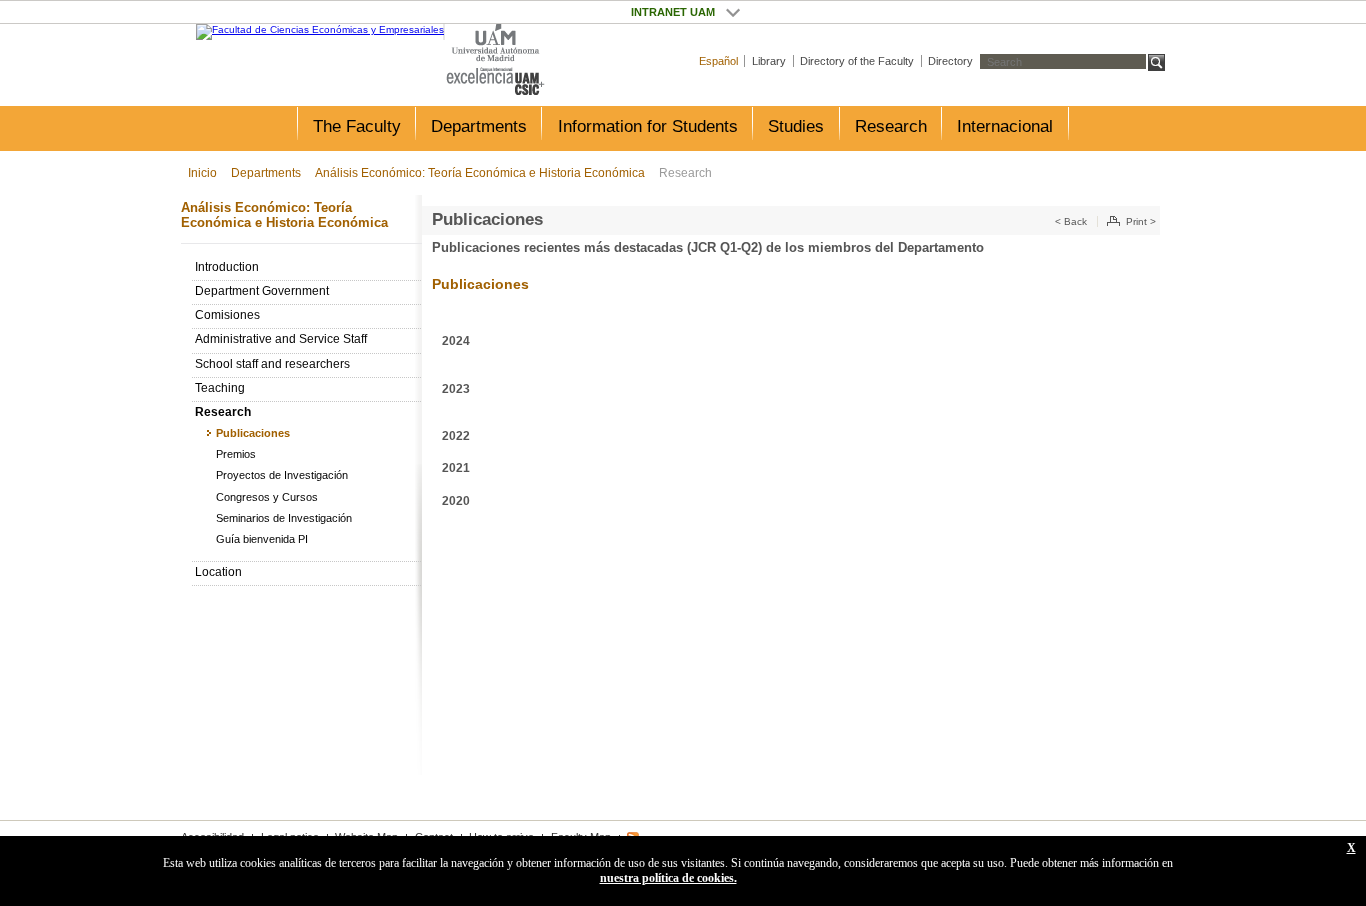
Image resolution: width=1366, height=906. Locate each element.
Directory (950, 61)
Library (769, 61)
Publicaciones (253, 433)
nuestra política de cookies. (668, 878)
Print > (1141, 221)
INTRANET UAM (732, 12)
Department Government (262, 291)
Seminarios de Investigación (284, 518)
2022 (456, 436)
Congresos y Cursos (267, 497)
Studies (796, 126)
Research (891, 126)
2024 (456, 341)
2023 (456, 389)
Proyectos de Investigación (282, 475)
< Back (1071, 221)
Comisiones (227, 315)
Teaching (220, 388)
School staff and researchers (272, 364)
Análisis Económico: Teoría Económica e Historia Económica (480, 173)
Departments (479, 126)
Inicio (202, 173)
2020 (456, 501)
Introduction (227, 267)
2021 (456, 468)
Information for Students (648, 126)
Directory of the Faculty (857, 61)
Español (718, 61)
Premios (236, 454)
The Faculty (357, 126)
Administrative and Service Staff (281, 339)
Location (218, 572)
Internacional (1005, 126)
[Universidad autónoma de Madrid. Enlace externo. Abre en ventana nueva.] (495, 43)
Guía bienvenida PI (262, 539)
